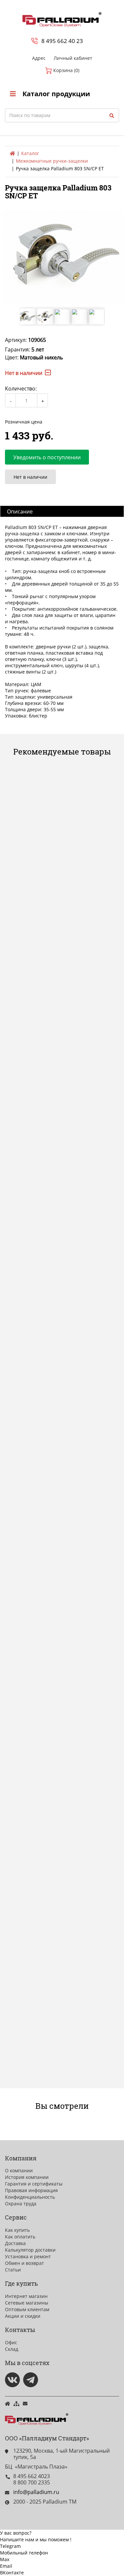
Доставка (15, 2243)
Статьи (13, 2270)
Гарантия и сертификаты (34, 2184)
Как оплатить (20, 2237)
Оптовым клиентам (27, 2309)
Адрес (39, 58)
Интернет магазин (26, 2296)
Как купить (17, 2230)
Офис (11, 2342)
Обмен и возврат (24, 2263)
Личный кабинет (73, 58)
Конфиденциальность (30, 2197)
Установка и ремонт (28, 2256)
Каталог (30, 153)
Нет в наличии (30, 477)
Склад (12, 2349)
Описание (20, 511)
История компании (27, 2177)
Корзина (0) (66, 70)
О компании (19, 2170)
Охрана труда (21, 2204)
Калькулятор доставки (30, 2250)
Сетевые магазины (27, 2303)
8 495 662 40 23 (62, 41)
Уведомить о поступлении (47, 457)
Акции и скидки (23, 2316)
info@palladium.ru (36, 2492)
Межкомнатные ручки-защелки (52, 161)
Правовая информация (31, 2190)
